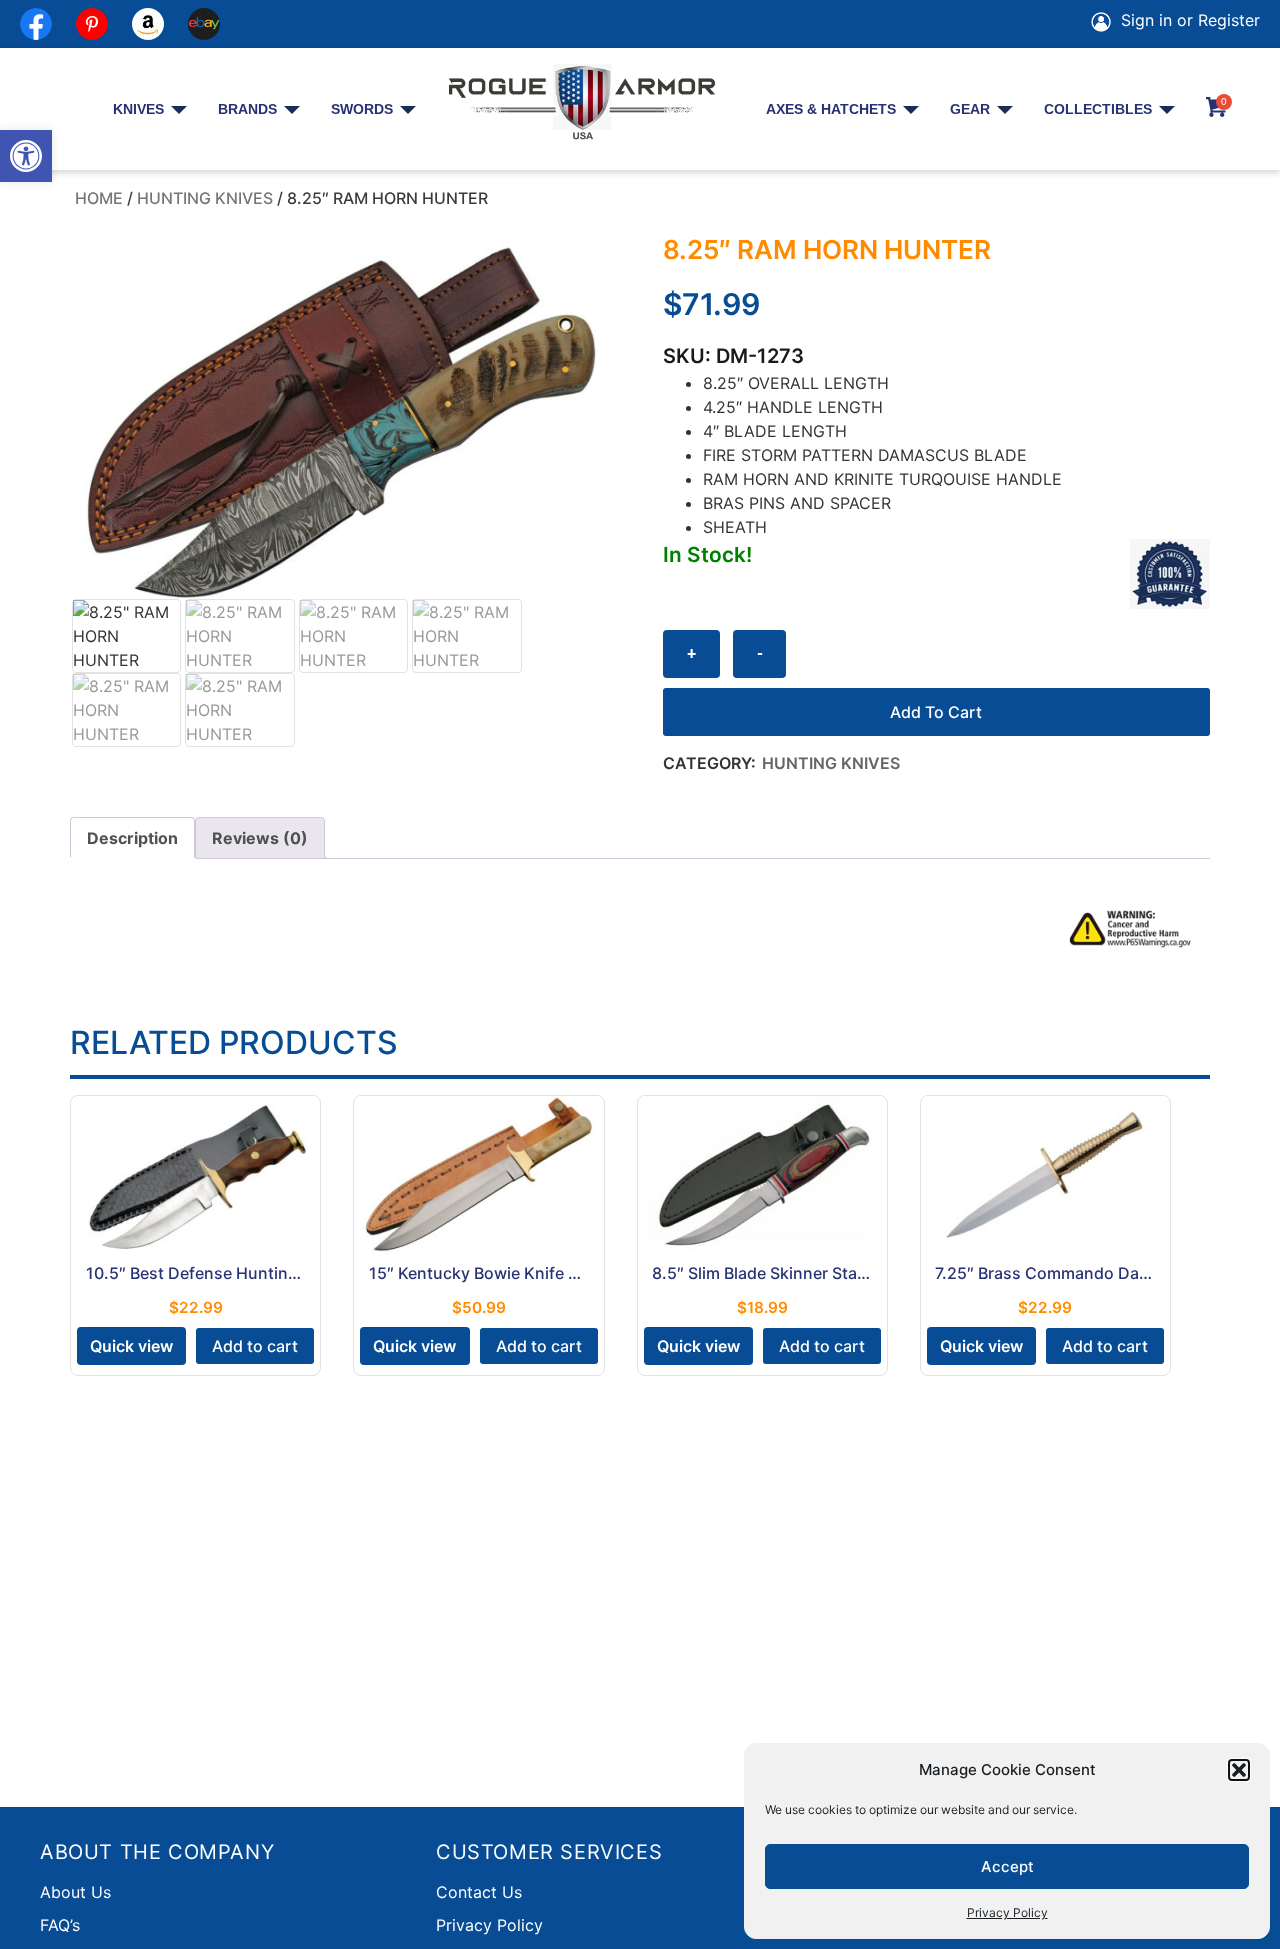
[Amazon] (148, 24)
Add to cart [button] (255, 1346)
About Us (75, 1892)
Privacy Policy (1007, 1912)
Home (99, 198)
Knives (138, 109)
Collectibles (1098, 109)
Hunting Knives (205, 198)
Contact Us (479, 1892)
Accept (1007, 1866)
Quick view (131, 1346)
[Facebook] (36, 24)
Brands (247, 109)
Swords (362, 109)
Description (132, 838)
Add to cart (936, 712)
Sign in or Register (1188, 20)
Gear (970, 109)
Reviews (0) (260, 838)
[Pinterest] (92, 24)
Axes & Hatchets (831, 109)
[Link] (204, 24)
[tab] (132, 838)
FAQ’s (60, 1925)
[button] (26, 156)
